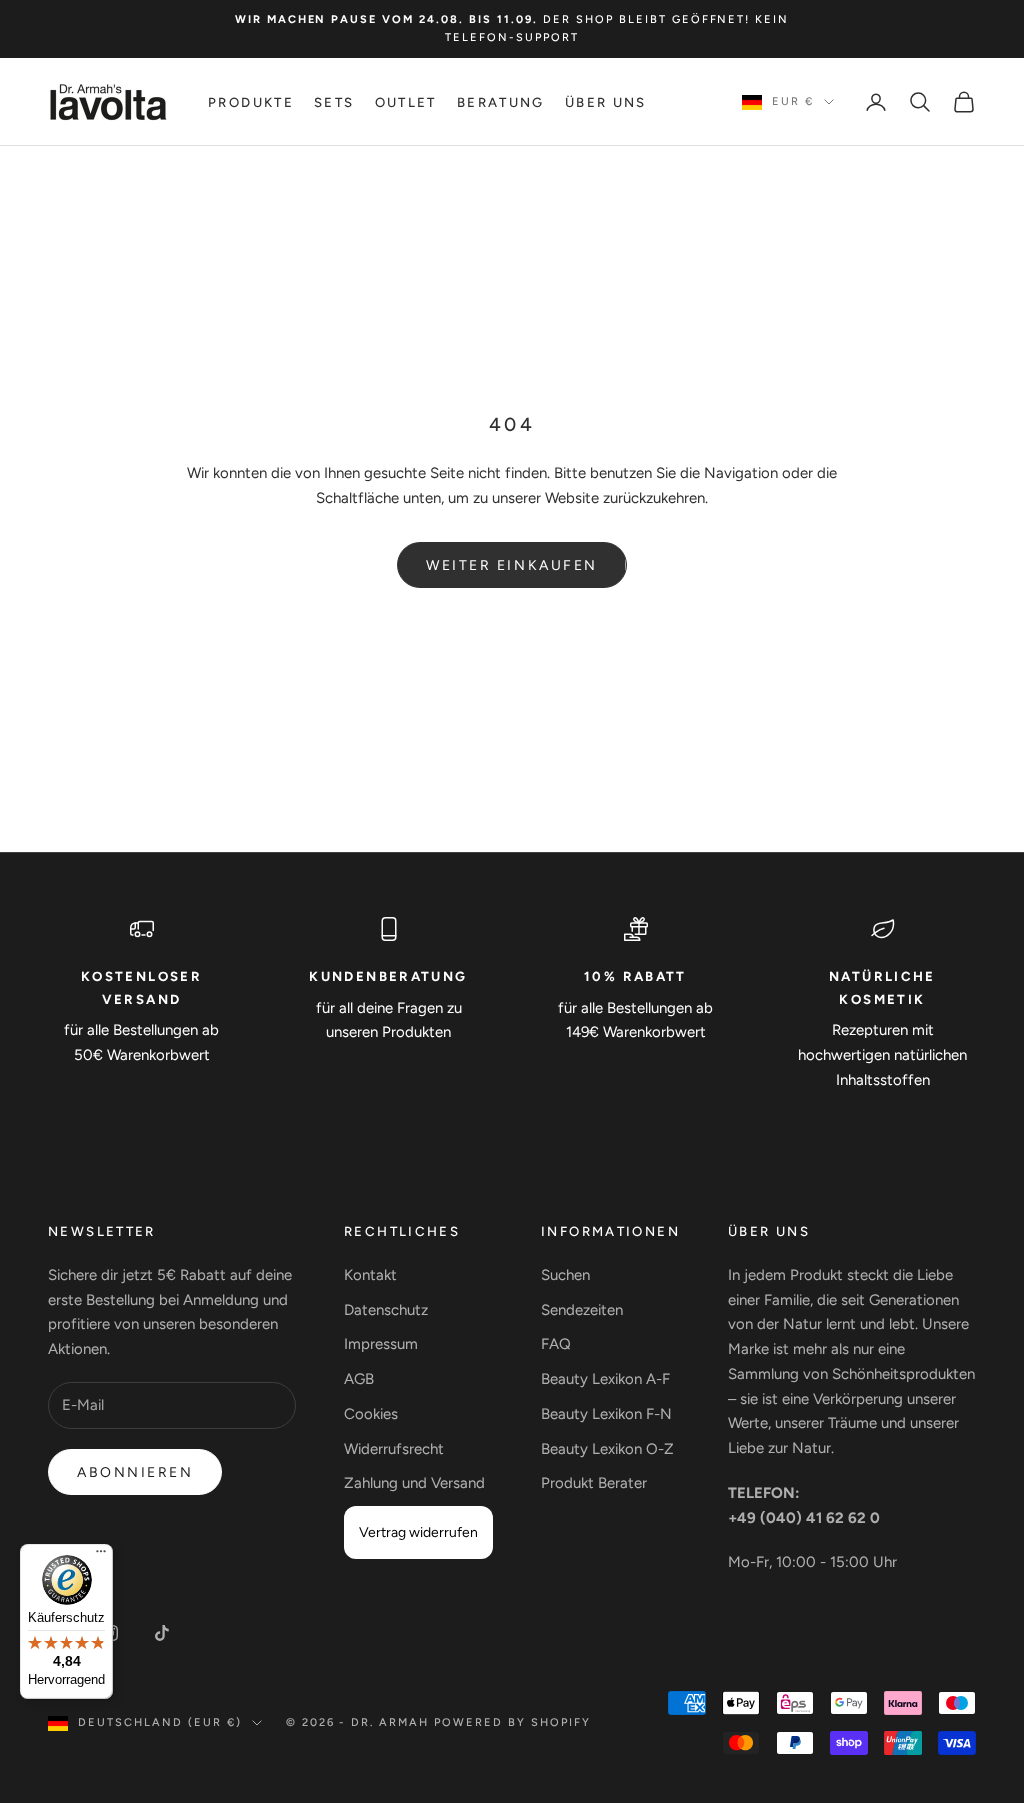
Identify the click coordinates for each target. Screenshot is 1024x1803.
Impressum (381, 1344)
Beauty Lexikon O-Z (607, 1449)
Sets (334, 102)
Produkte (251, 102)
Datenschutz (386, 1310)
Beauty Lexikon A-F (605, 1379)
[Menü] (101, 1556)
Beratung (501, 102)
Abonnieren (135, 1472)
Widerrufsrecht (394, 1449)
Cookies (371, 1414)
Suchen (565, 1275)
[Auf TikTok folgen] (162, 1633)
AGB (359, 1379)
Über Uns (606, 102)
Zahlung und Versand (414, 1483)
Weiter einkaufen (511, 565)
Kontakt (370, 1275)
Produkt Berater (594, 1483)
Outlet (406, 102)
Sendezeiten (582, 1310)
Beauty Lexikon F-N (606, 1414)
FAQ (556, 1344)
